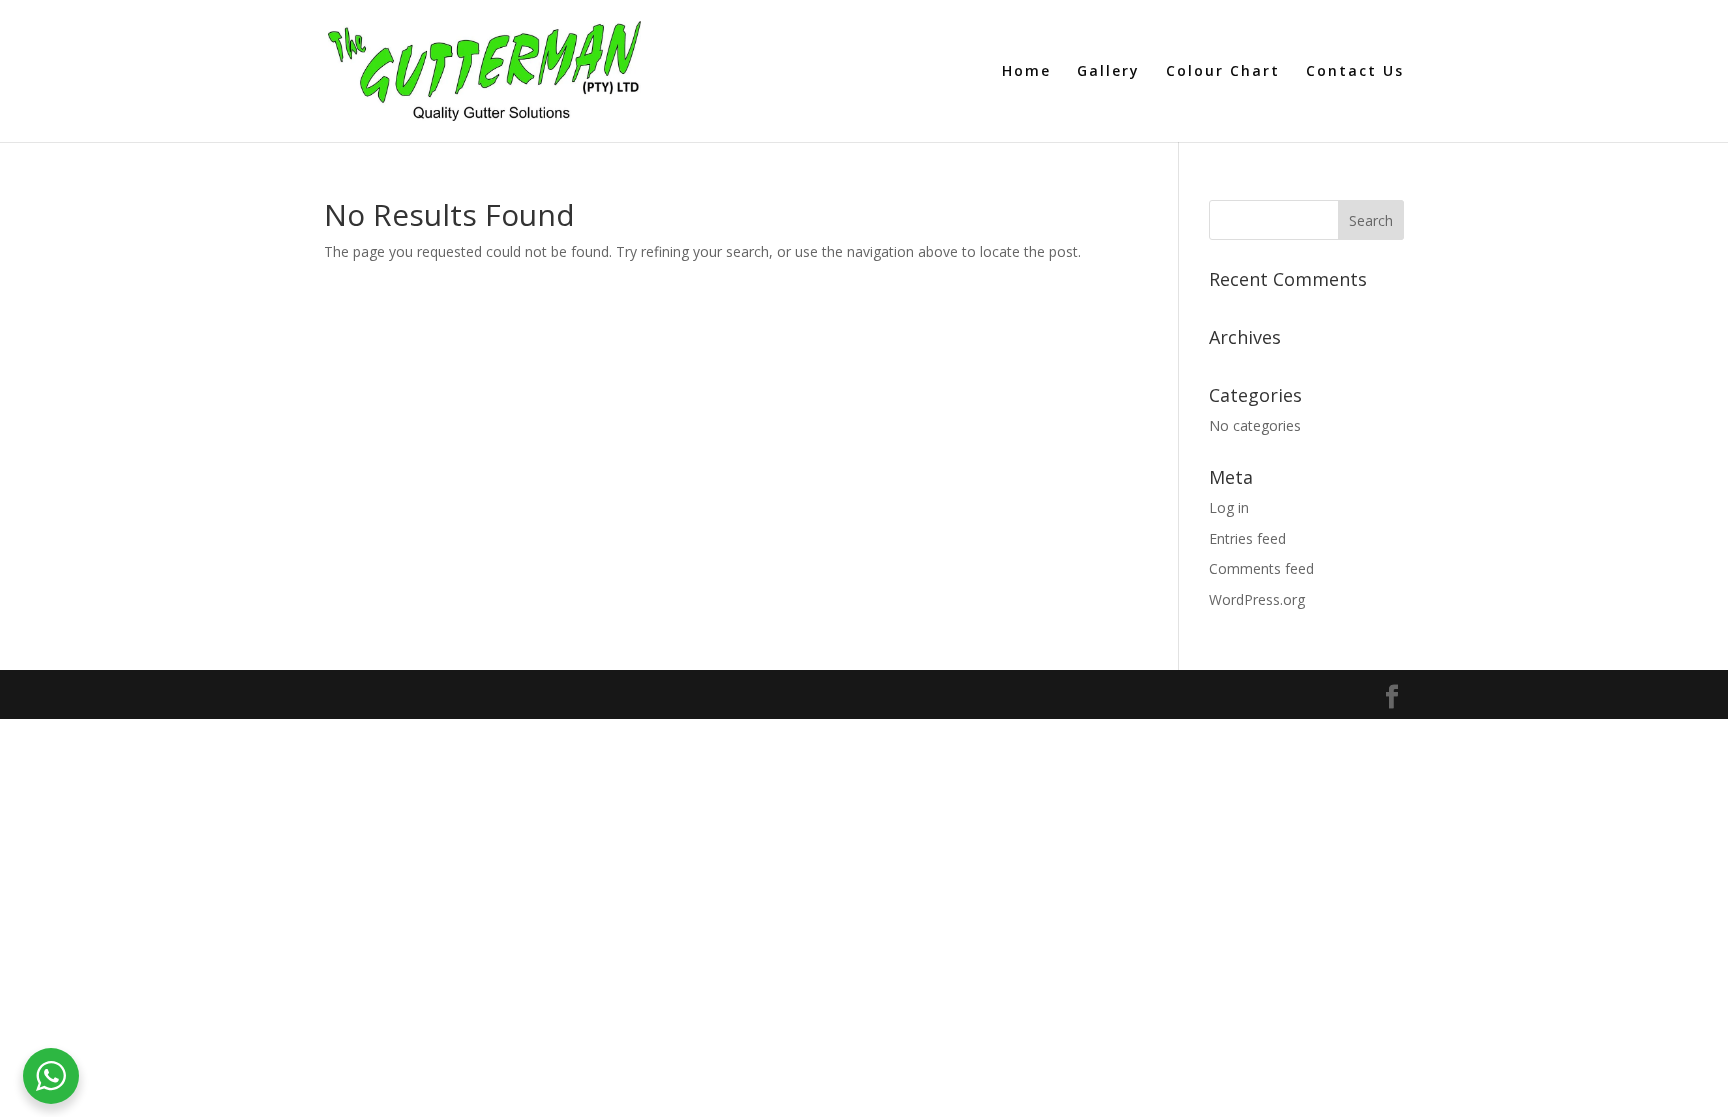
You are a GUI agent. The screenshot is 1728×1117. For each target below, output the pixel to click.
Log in (1229, 507)
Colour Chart (1223, 72)
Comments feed (1261, 568)
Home (1026, 72)
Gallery (1108, 72)
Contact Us (1355, 72)
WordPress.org (1257, 599)
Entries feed (1247, 538)
